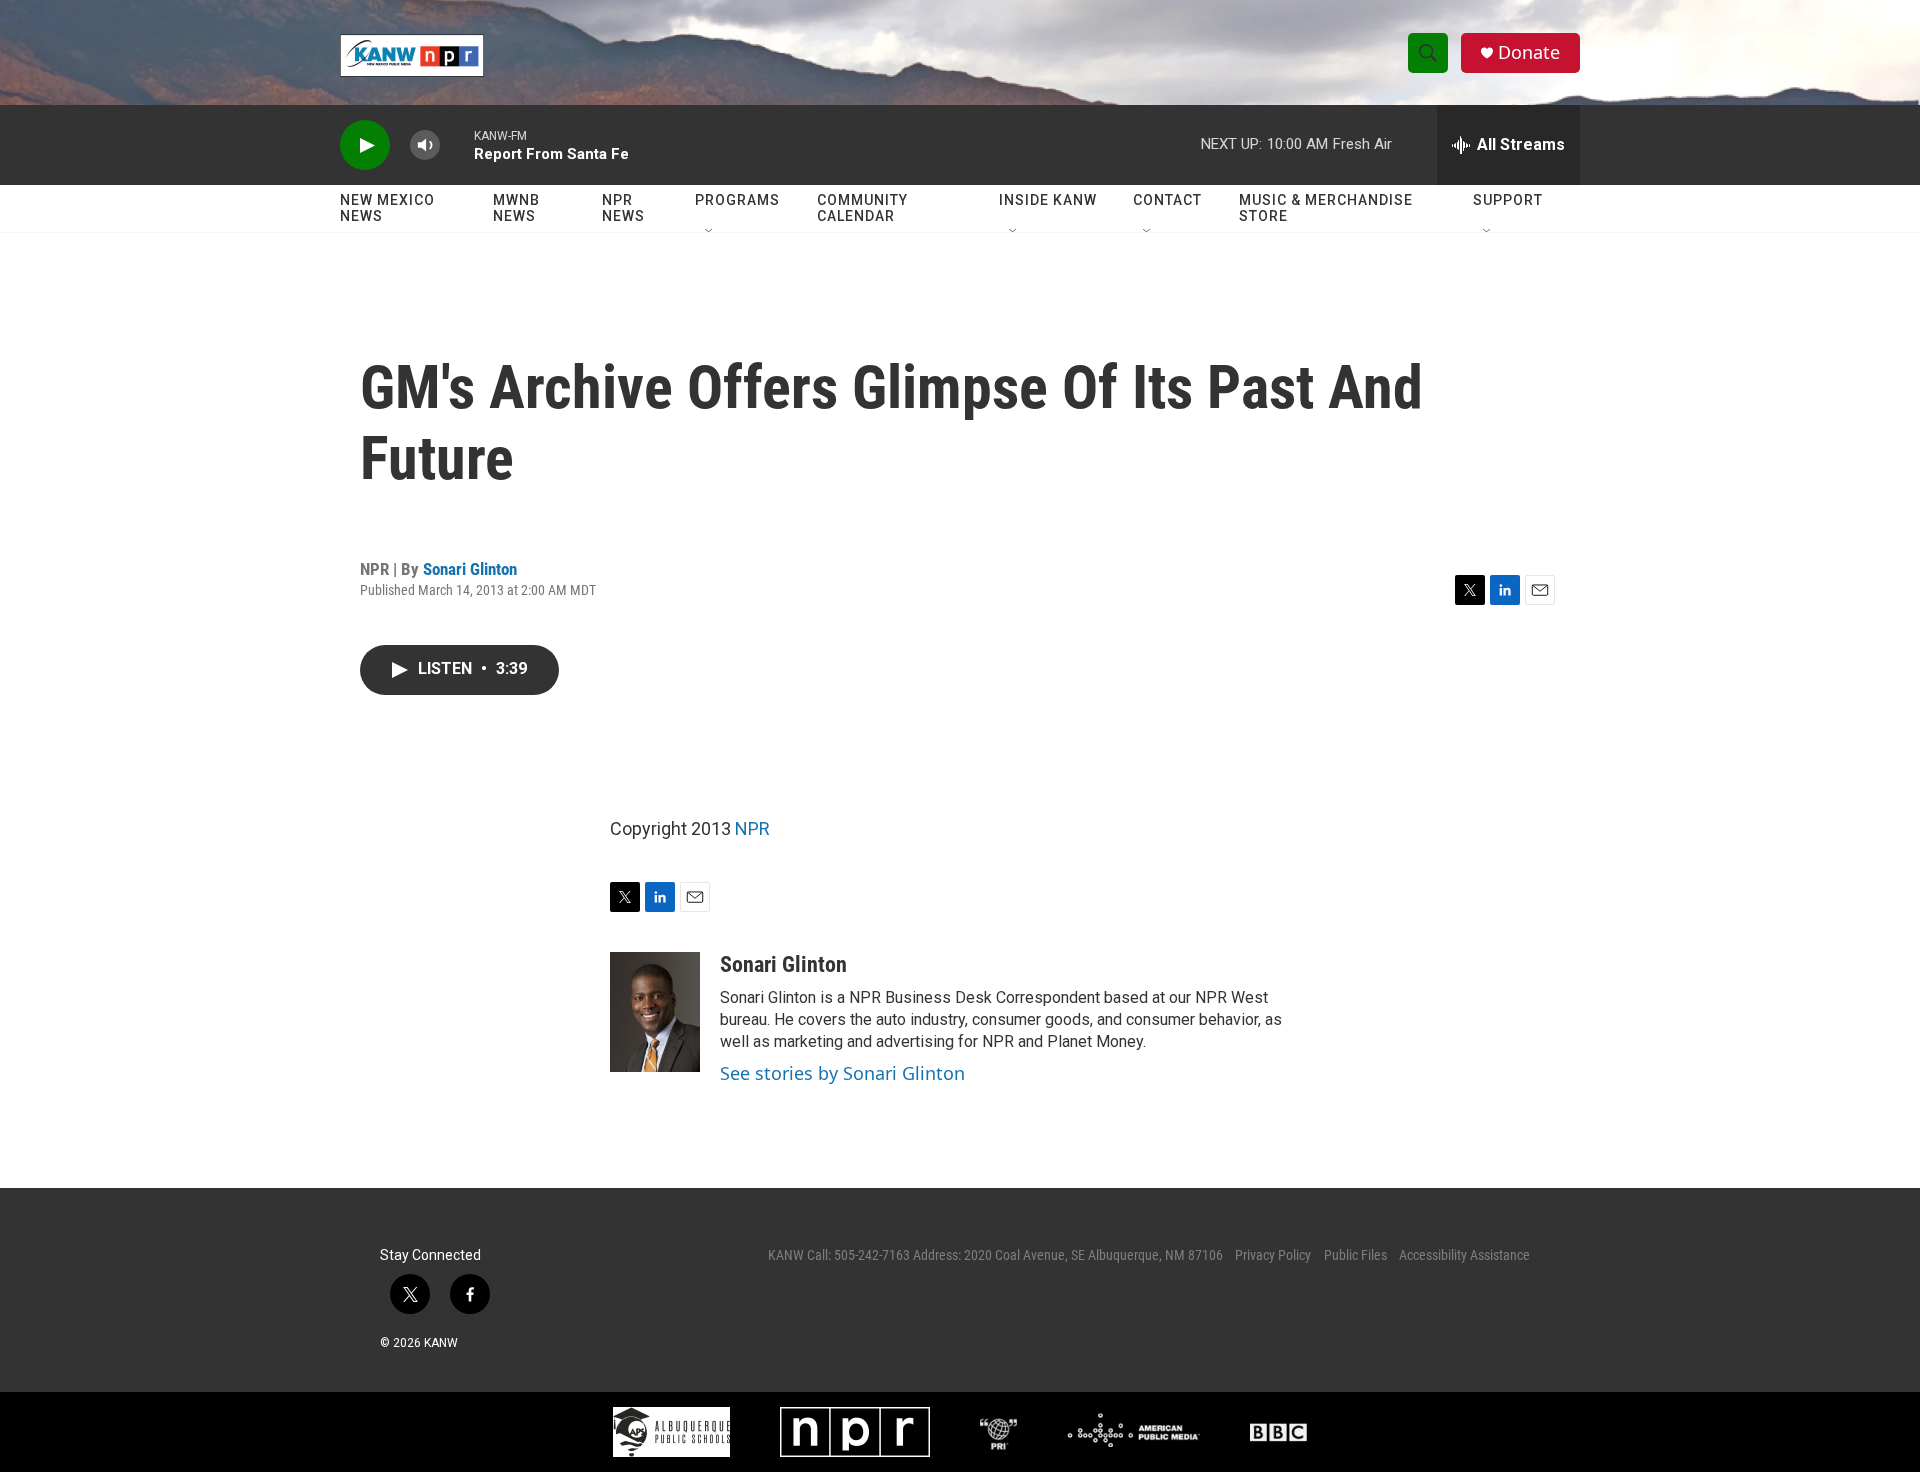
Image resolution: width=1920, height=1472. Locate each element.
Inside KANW (1048, 200)
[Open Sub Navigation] (710, 232)
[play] (365, 145)
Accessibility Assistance (1464, 1255)
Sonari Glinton (470, 569)
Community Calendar (862, 208)
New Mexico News (387, 208)
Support (1508, 200)
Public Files (1355, 1255)
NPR (752, 828)
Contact (1167, 200)
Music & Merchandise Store (1326, 208)
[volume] (425, 145)
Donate (1529, 52)
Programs (737, 200)
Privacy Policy (1273, 1255)
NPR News (623, 208)
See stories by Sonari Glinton (842, 1073)
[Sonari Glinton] (655, 1012)
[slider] (457, 144)
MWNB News (516, 208)
